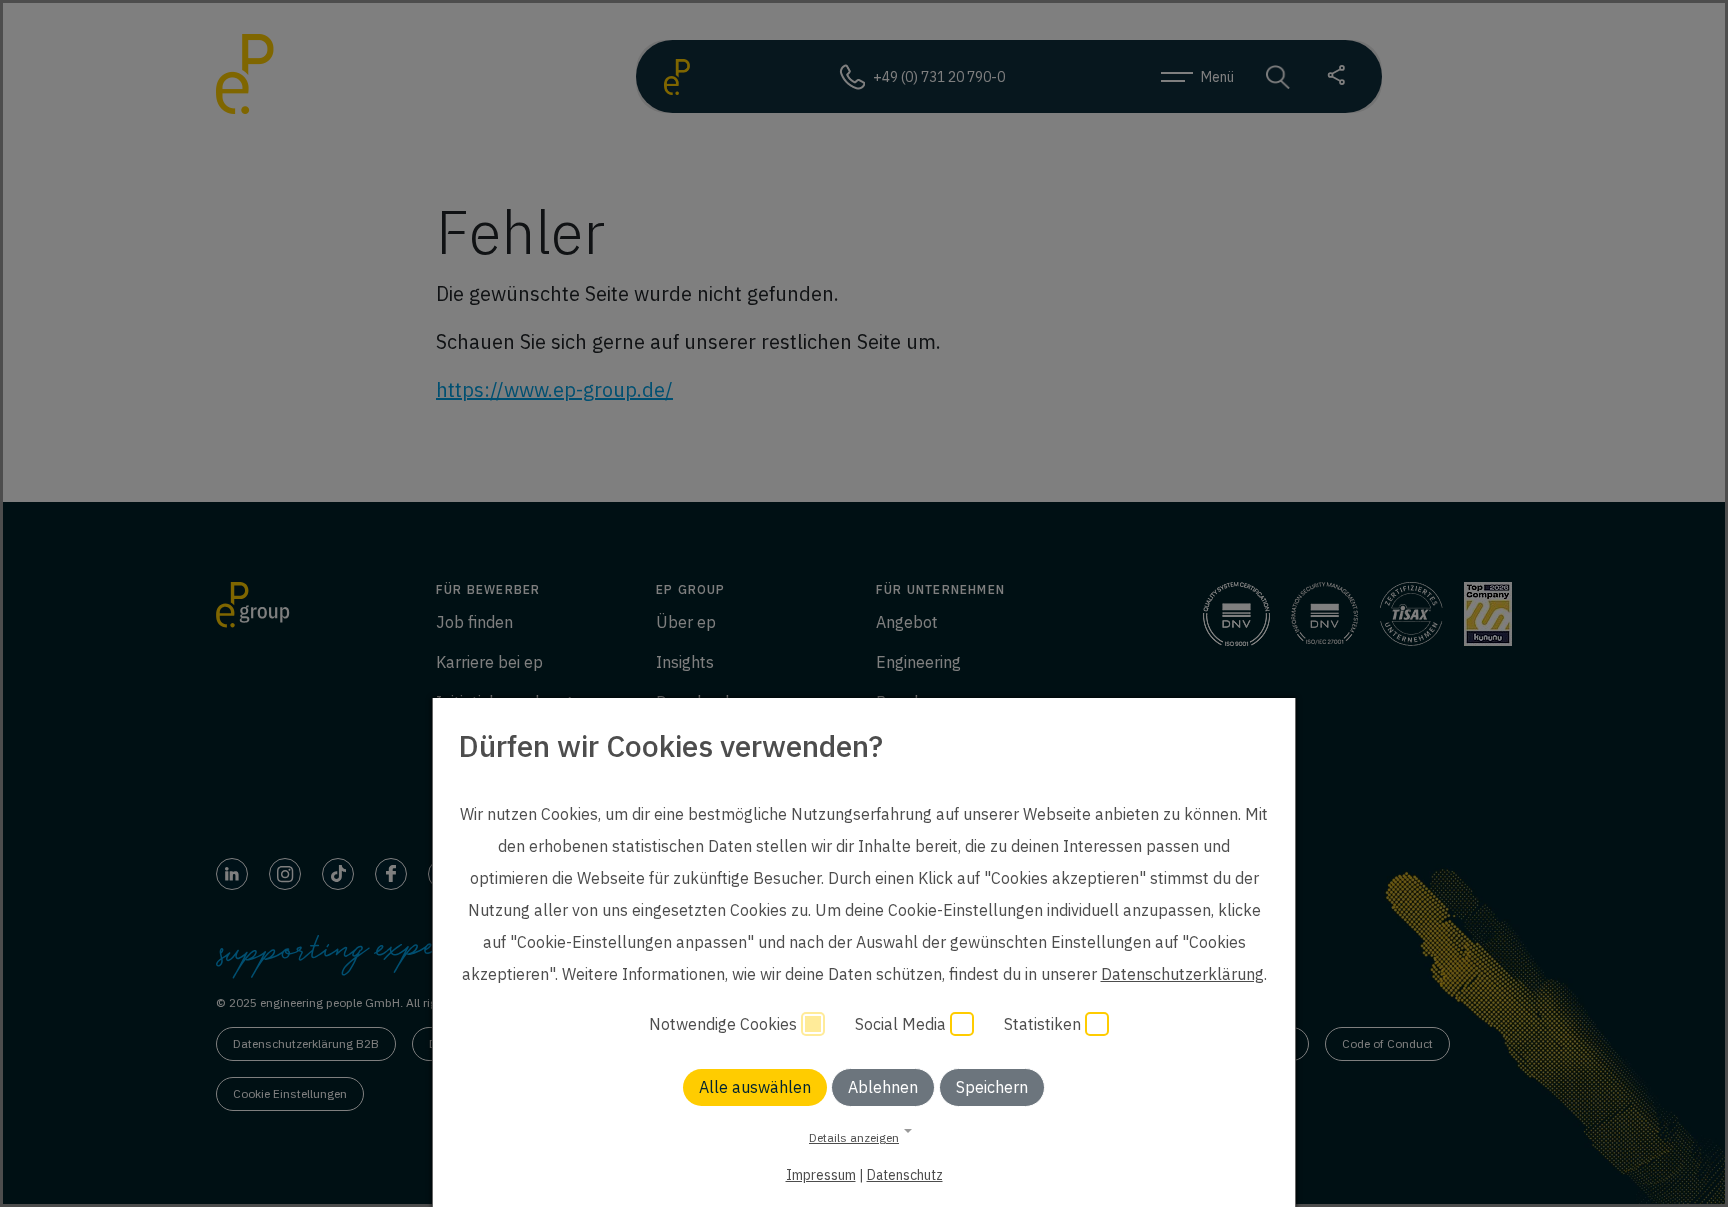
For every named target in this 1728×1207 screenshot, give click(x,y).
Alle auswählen (755, 1087)
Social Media (902, 1024)
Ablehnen (883, 1087)
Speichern (992, 1087)
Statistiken (1044, 1024)
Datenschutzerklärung (1182, 974)
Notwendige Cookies (725, 1024)
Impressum (821, 1175)
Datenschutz (905, 1175)
